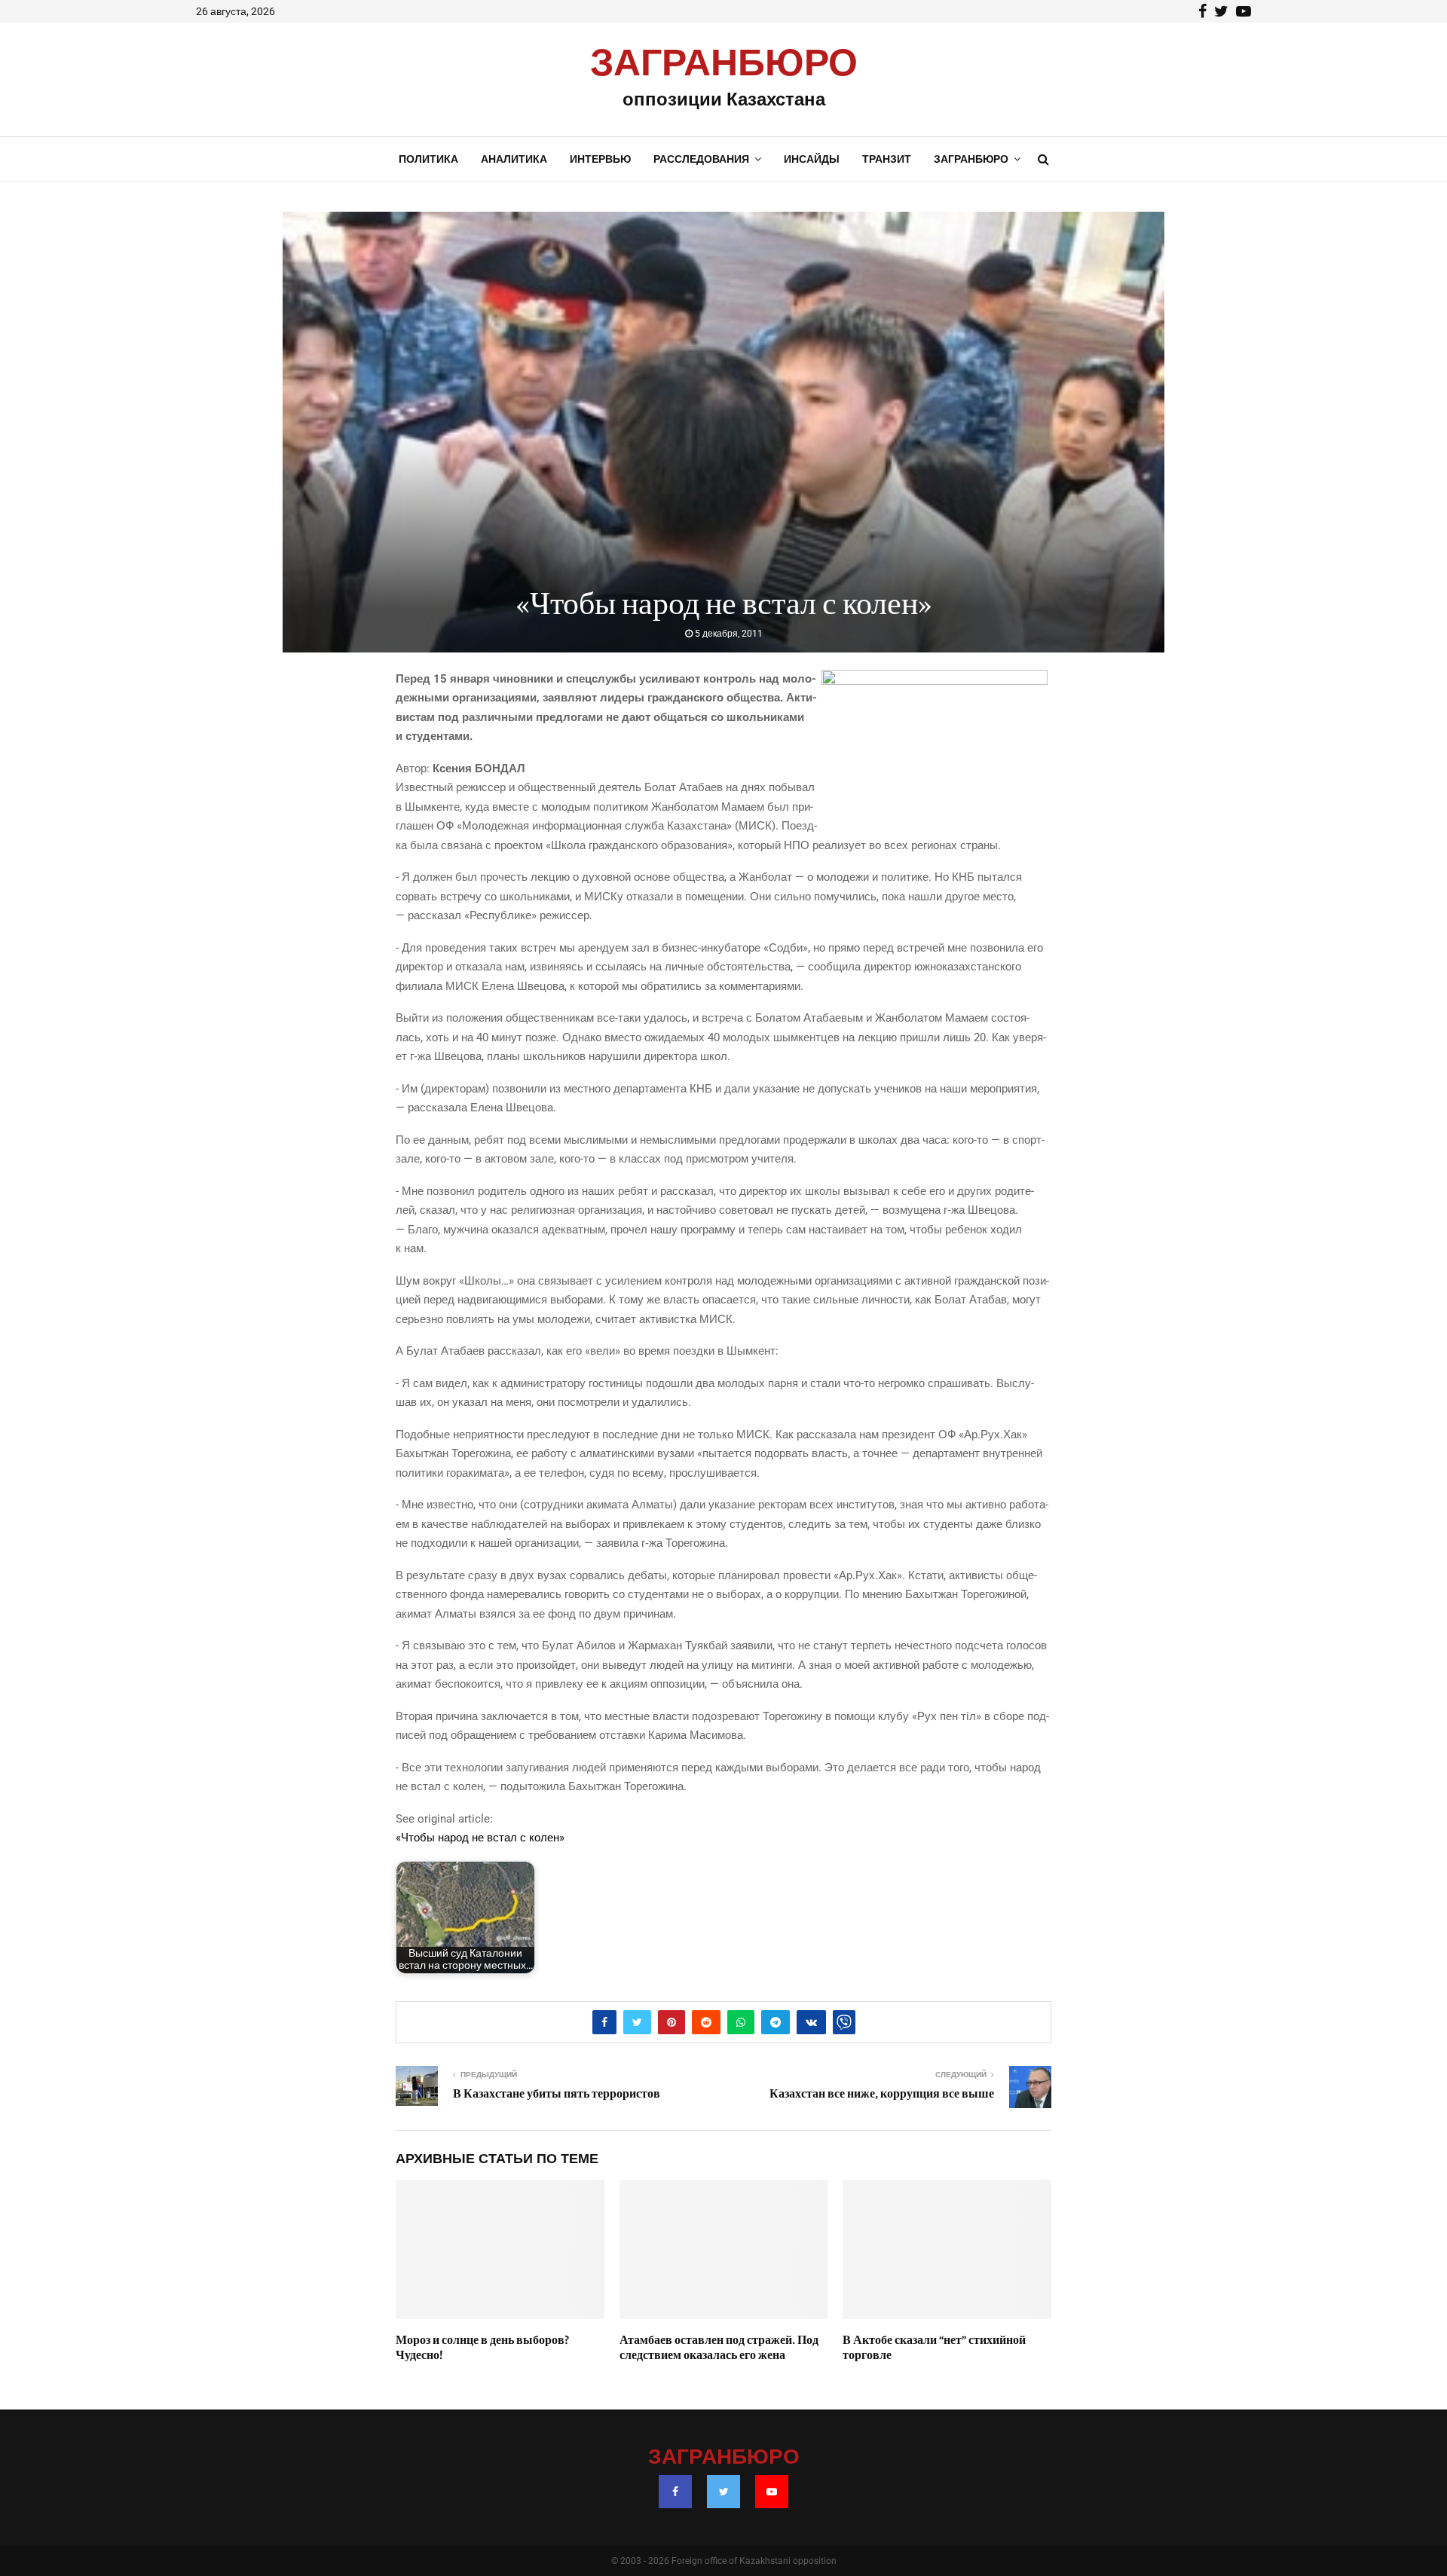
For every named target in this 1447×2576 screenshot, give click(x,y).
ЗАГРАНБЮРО (724, 64)
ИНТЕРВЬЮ (600, 159)
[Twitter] (723, 2492)
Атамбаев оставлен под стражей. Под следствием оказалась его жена (719, 2348)
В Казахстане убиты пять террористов (557, 2094)
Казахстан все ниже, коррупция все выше (882, 2094)
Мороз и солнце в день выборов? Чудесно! (482, 2348)
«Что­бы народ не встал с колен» (480, 1838)
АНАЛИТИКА (514, 159)
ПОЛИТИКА (428, 159)
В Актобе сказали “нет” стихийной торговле (934, 2348)
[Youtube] (772, 2492)
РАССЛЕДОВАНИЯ (701, 159)
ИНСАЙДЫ (812, 159)
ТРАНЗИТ (887, 159)
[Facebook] (675, 2492)
